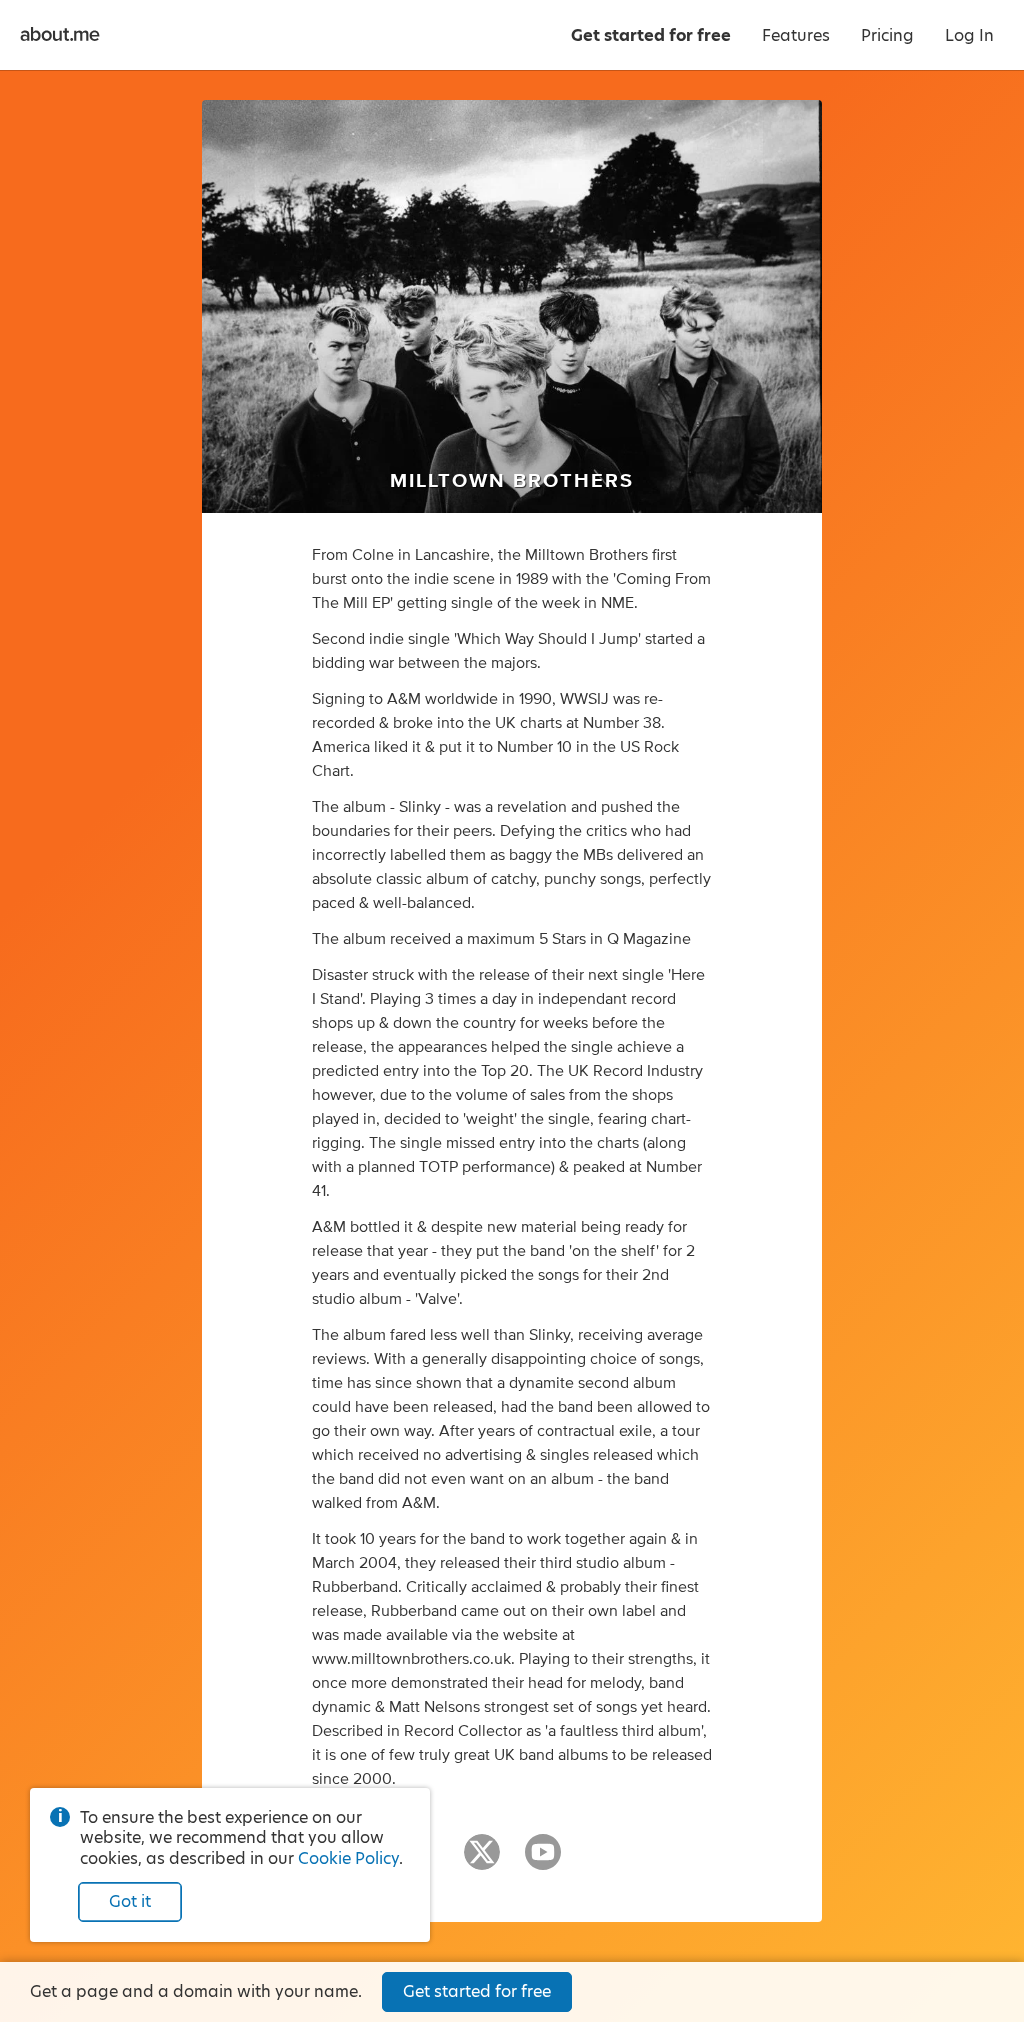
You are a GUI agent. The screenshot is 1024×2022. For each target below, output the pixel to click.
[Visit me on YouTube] (543, 1861)
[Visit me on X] (482, 1861)
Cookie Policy (348, 1858)
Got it (130, 1901)
